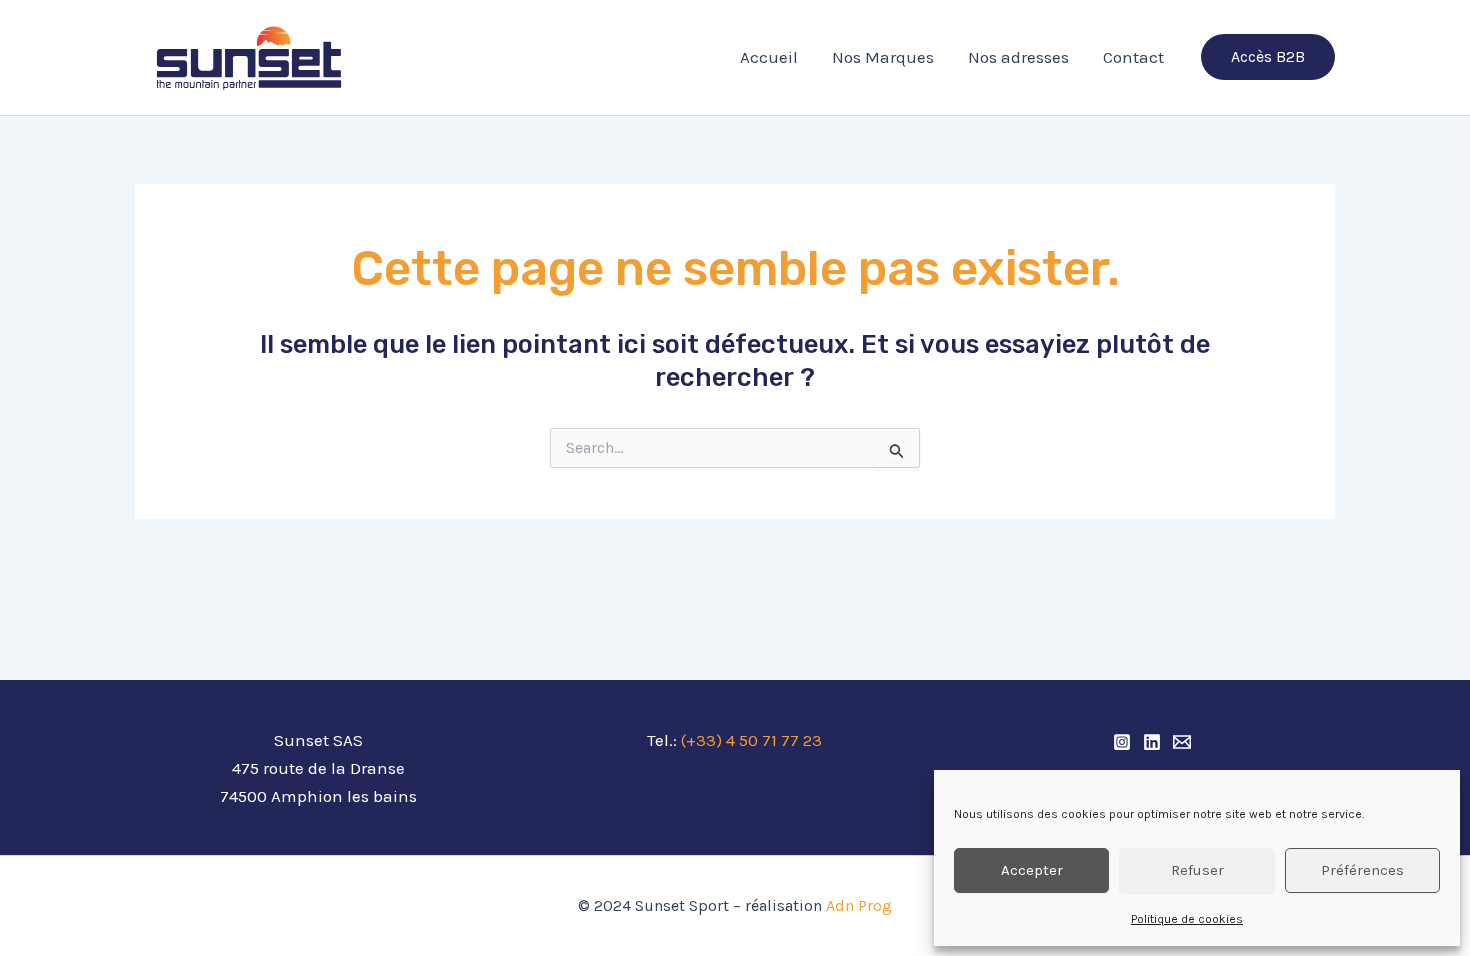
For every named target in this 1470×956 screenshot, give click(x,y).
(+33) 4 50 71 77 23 (751, 740)
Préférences (1362, 870)
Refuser (1197, 870)
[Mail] (1182, 742)
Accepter (1032, 870)
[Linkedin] (1152, 742)
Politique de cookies (1187, 919)
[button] (1268, 57)
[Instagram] (1122, 742)
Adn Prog (857, 905)
